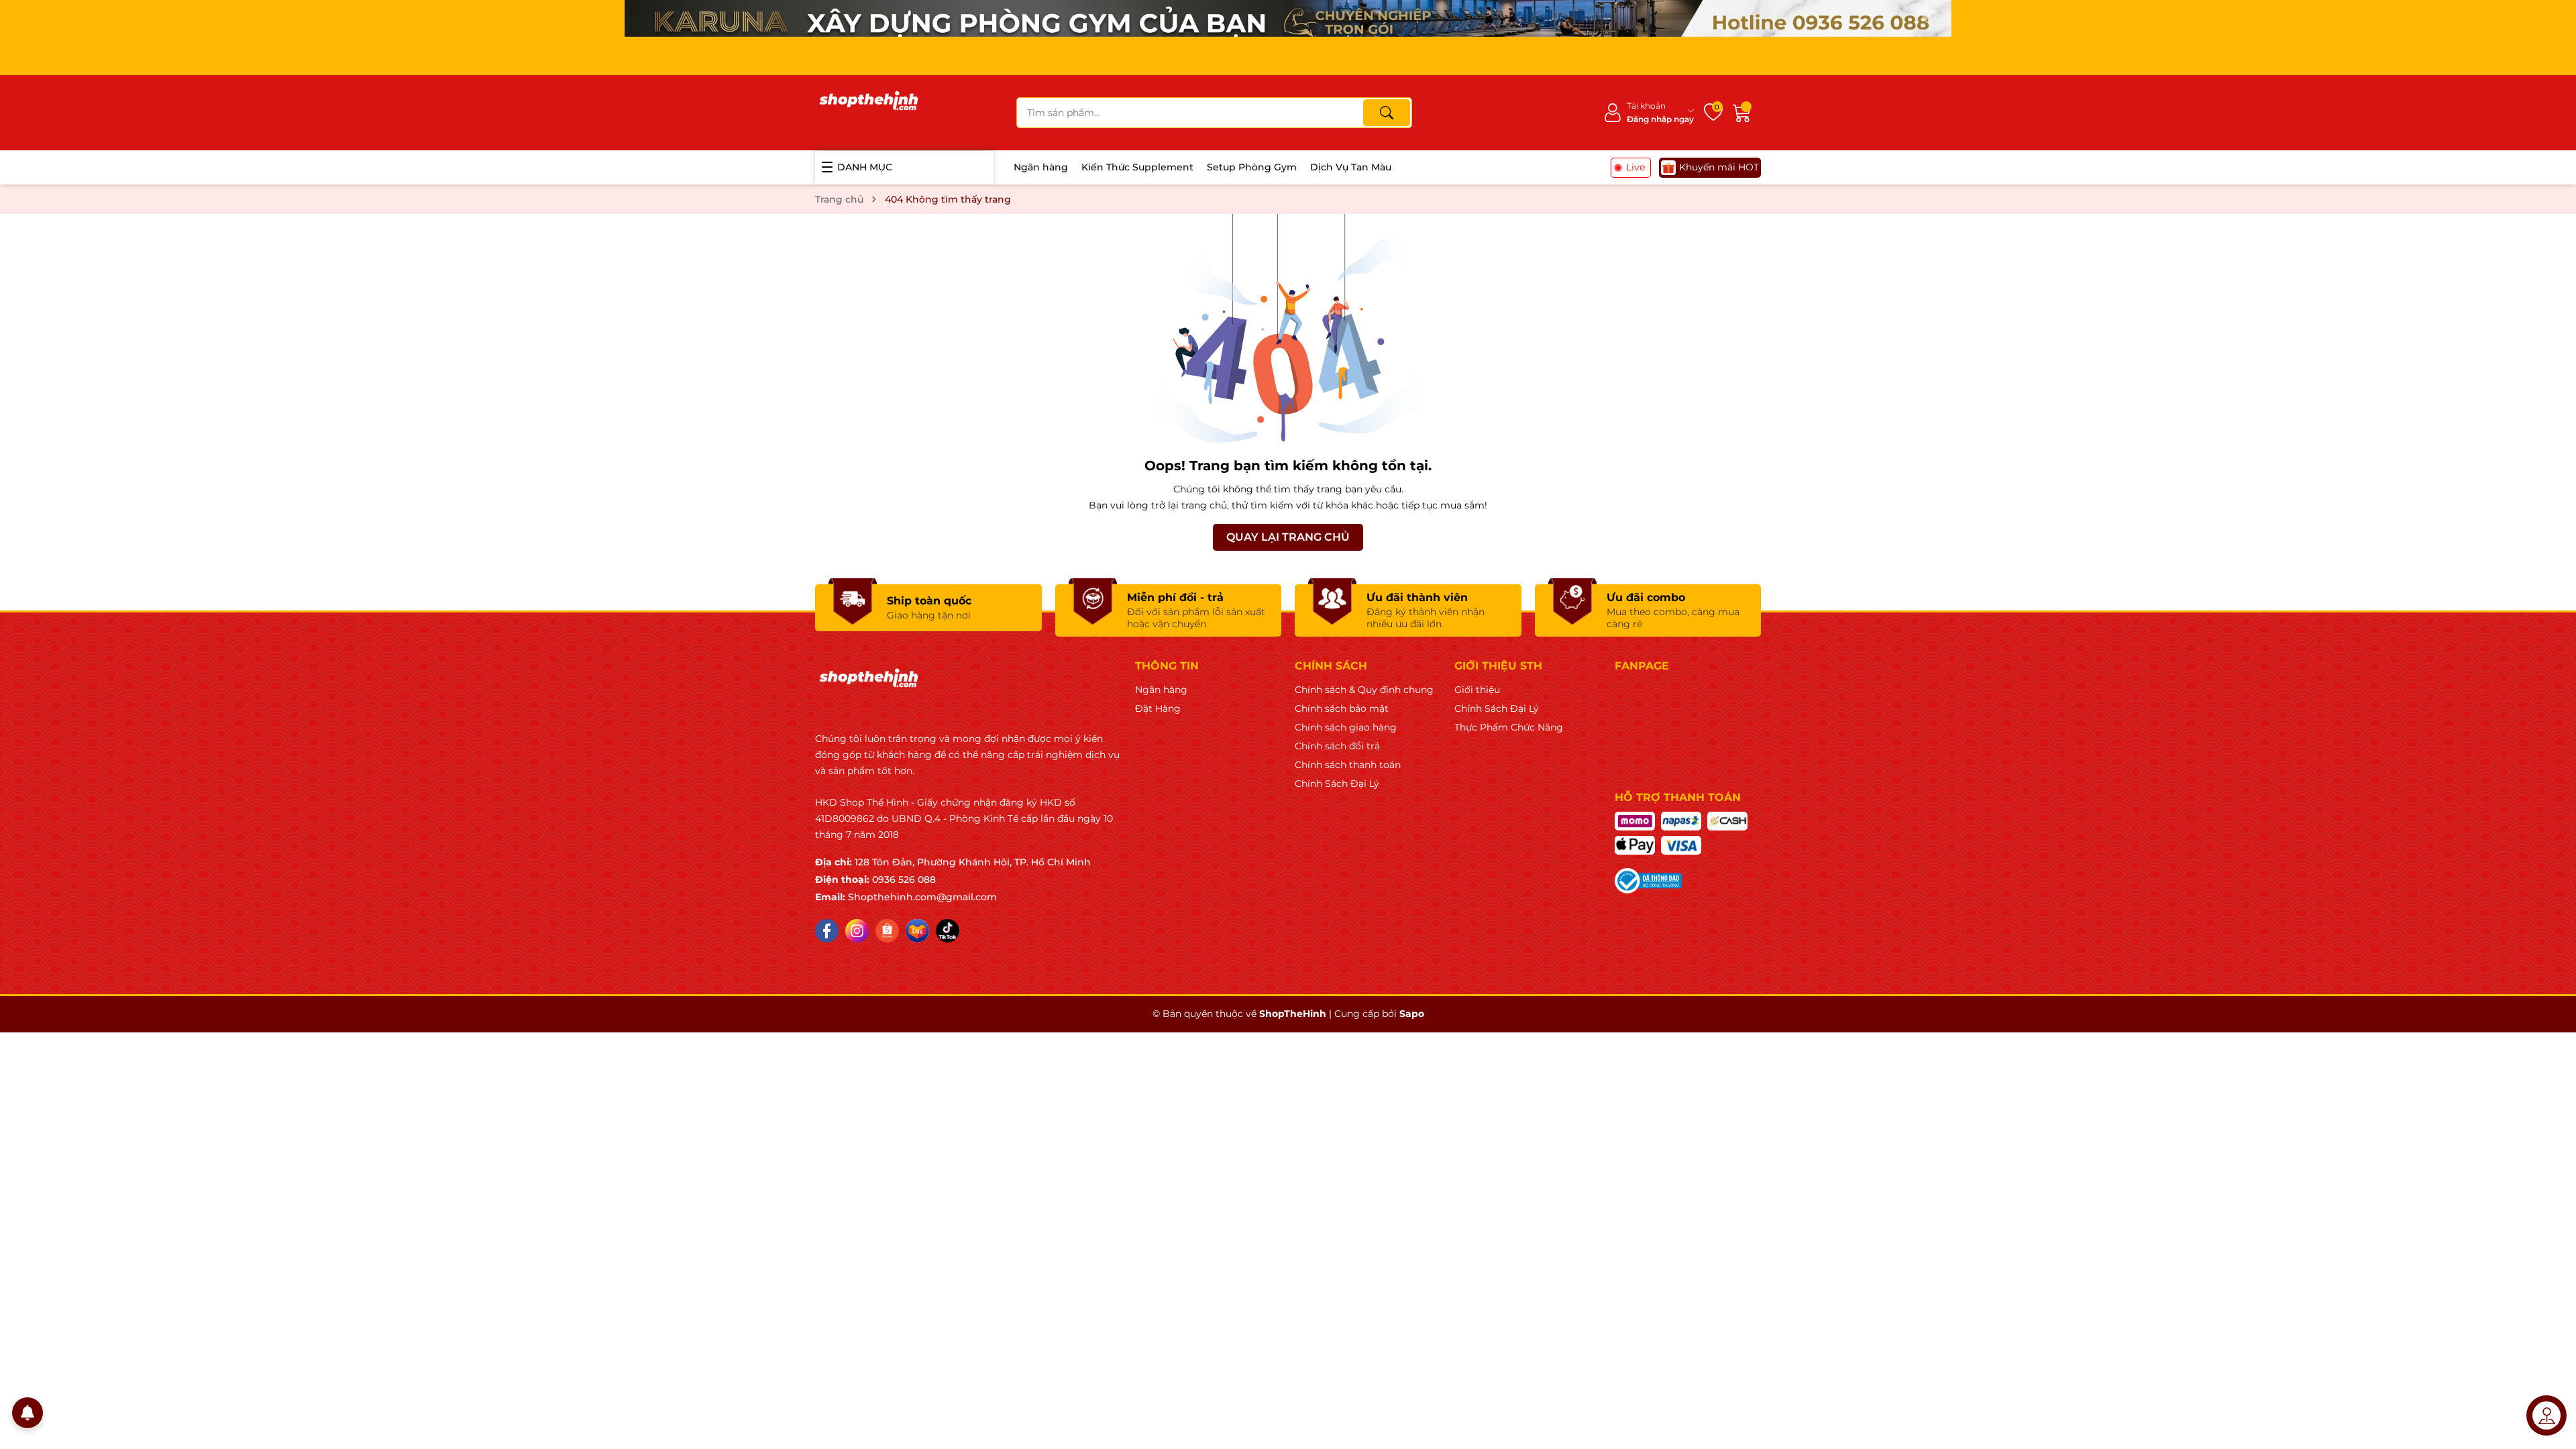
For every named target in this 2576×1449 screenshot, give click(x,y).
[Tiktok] (948, 931)
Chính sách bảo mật (1342, 708)
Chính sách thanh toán (1348, 765)
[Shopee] (887, 931)
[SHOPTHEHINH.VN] (869, 113)
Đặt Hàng (1158, 708)
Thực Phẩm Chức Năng (1509, 727)
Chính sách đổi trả (1337, 746)
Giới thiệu (1477, 690)
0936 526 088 (904, 879)
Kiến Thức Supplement (1137, 167)
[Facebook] (827, 931)
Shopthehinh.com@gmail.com (922, 897)
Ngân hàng (1041, 167)
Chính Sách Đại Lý (1337, 784)
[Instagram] (857, 931)
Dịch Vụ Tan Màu (1351, 167)
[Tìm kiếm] (1387, 113)
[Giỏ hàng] (1742, 113)
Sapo (1412, 1014)
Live (1635, 167)
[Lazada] (917, 931)
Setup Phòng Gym (1252, 167)
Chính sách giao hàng (1346, 727)
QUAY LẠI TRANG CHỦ (1288, 537)
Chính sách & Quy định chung (1364, 690)
